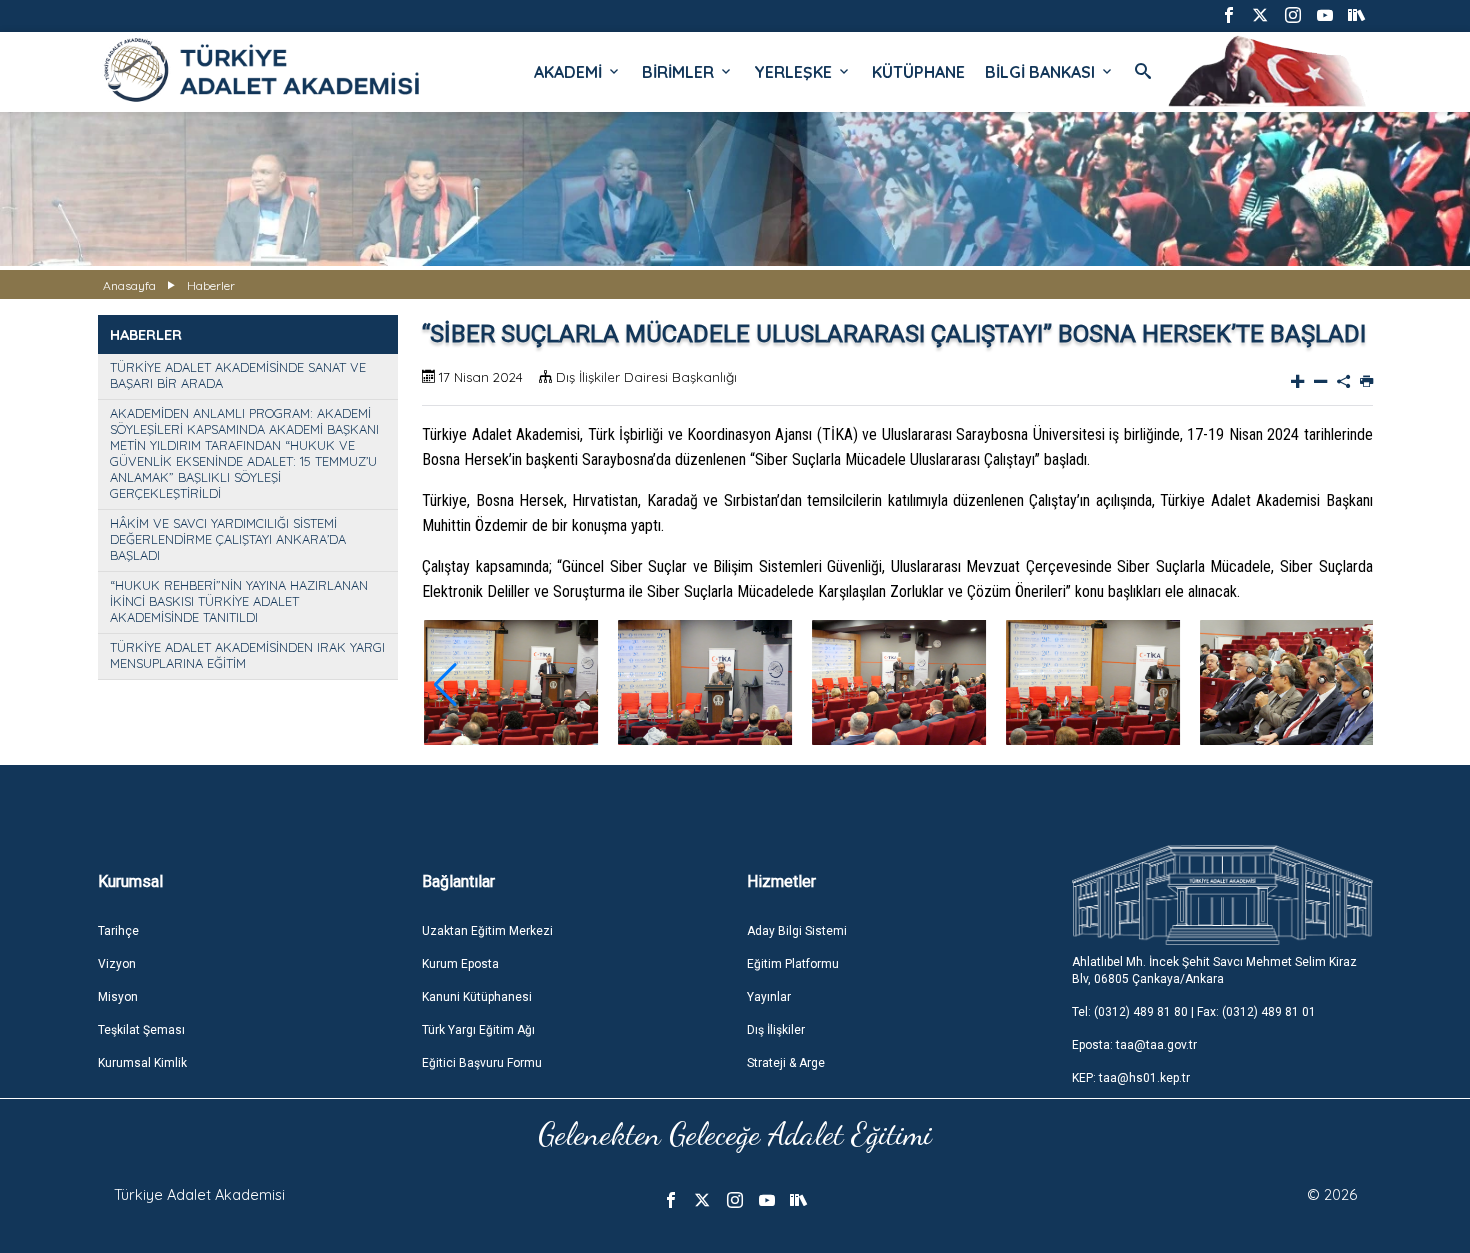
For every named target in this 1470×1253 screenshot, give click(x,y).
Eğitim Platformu (793, 964)
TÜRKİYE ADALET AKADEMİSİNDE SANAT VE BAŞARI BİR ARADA (238, 375)
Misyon (118, 997)
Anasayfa (129, 285)
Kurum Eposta (460, 964)
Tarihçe (118, 931)
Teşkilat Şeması (141, 1030)
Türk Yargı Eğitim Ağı (478, 1030)
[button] (445, 685)
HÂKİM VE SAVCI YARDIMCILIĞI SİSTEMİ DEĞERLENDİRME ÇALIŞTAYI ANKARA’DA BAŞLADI (228, 539)
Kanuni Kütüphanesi (477, 997)
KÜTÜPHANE (918, 72)
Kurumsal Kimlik (142, 1063)
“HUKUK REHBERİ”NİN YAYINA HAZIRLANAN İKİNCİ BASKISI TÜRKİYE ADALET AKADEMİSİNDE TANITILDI (239, 601)
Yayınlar (769, 997)
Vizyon (117, 964)
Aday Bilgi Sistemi (797, 931)
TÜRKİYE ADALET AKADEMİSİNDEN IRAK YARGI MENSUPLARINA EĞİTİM (247, 655)
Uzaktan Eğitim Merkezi (487, 931)
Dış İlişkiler (776, 1030)
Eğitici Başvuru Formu (482, 1063)
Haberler (211, 285)
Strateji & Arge (786, 1063)
